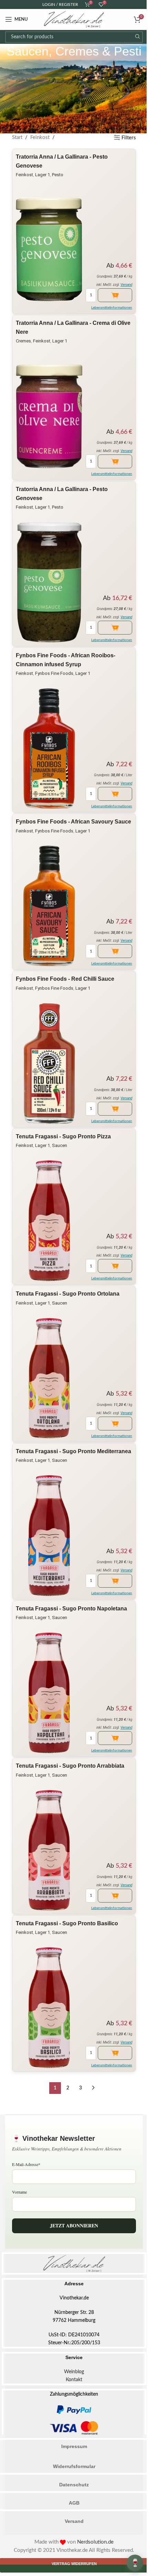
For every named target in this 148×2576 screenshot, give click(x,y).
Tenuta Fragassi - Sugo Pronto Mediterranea (73, 1451)
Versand (126, 285)
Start (17, 137)
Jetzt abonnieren (74, 2225)
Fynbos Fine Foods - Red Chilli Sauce (65, 979)
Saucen (60, 1145)
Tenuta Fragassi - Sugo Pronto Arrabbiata (70, 1766)
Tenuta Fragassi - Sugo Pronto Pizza (63, 1136)
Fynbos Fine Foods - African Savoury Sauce (73, 822)
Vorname (19, 2192)
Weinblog (74, 2372)
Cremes (23, 341)
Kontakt (74, 2380)
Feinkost (40, 137)
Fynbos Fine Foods (54, 673)
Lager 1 (43, 175)
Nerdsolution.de (95, 2542)
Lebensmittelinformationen (112, 308)
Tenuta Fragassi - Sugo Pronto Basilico (67, 1923)
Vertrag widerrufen (74, 2564)
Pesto (58, 175)
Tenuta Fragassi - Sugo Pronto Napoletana (71, 1609)
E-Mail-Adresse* (26, 2164)
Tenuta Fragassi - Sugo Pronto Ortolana (68, 1294)
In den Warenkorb (115, 295)
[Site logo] (74, 19)
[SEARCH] (137, 37)
